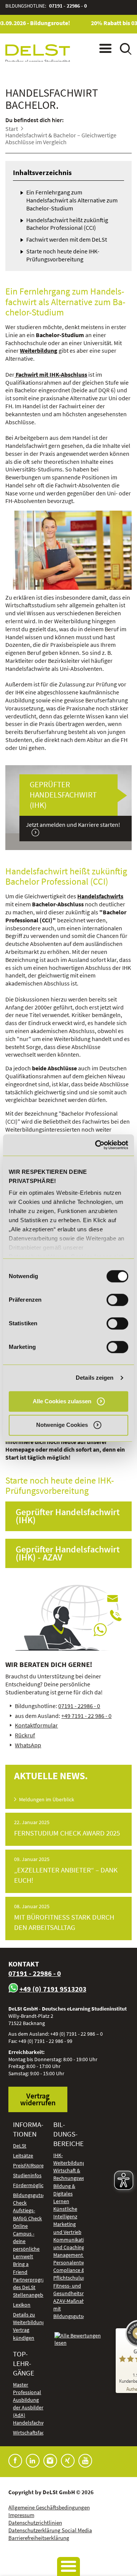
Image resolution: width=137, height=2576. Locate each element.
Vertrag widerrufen (38, 2099)
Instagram (50, 2461)
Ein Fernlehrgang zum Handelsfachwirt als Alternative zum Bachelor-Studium (72, 200)
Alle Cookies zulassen (62, 1401)
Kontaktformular (36, 1725)
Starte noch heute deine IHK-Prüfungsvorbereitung (63, 255)
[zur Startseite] (38, 54)
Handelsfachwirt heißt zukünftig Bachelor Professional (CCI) (67, 224)
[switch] (117, 1300)
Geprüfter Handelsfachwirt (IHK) (68, 1516)
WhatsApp (28, 1745)
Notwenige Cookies (62, 1425)
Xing (68, 2461)
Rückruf (25, 1735)
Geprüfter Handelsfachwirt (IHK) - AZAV (68, 1553)
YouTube (85, 2461)
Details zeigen (95, 1378)
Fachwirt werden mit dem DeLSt (67, 239)
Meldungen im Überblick (47, 1800)
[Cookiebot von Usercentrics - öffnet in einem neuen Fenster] (97, 1145)
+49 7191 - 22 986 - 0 (86, 1716)
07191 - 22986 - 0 (68, 6)
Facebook (15, 2461)
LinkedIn (33, 2461)
